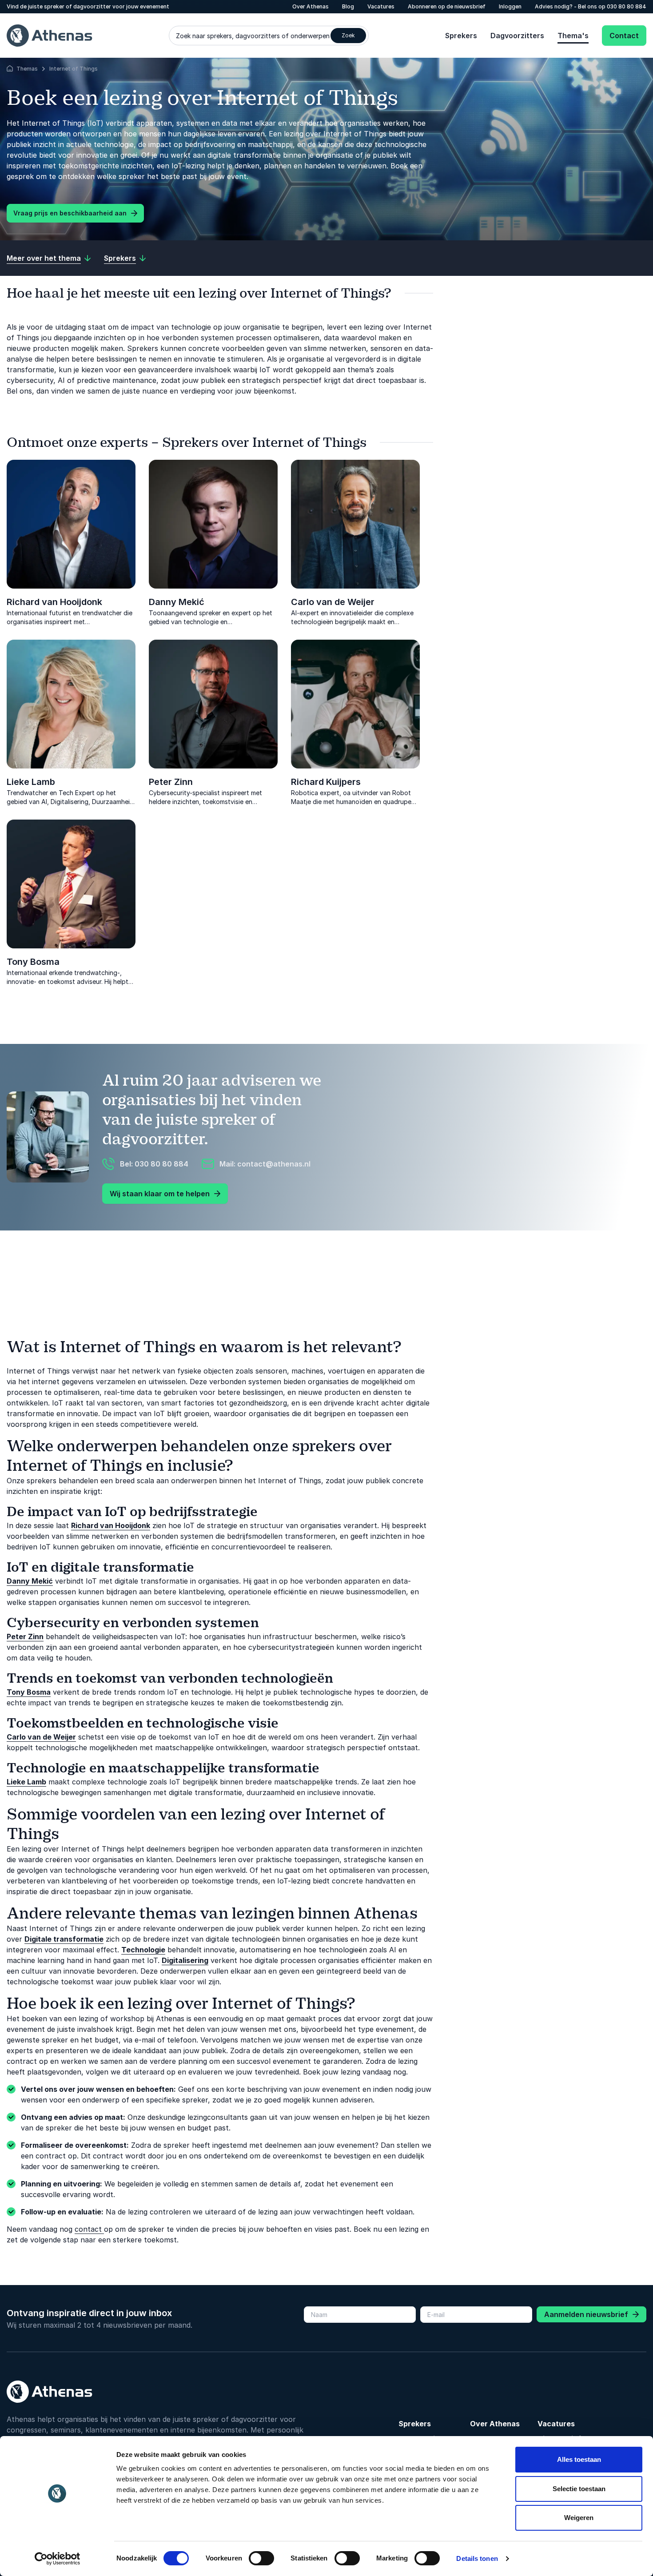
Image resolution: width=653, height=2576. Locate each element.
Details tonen (477, 2558)
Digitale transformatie (64, 1939)
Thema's (573, 36)
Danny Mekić (177, 602)
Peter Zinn (171, 782)
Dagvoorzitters (517, 36)
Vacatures (556, 2424)
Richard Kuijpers (326, 782)
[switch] (261, 2558)
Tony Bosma (33, 962)
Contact (624, 36)
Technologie (143, 1950)
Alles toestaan (579, 2459)
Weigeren (579, 2518)
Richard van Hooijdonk (54, 602)
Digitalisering (185, 1960)
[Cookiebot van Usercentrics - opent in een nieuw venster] (58, 2559)
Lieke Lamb (31, 782)
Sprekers (461, 36)
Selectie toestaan (579, 2489)
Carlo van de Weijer (333, 602)
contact (89, 2229)
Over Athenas (495, 2424)
